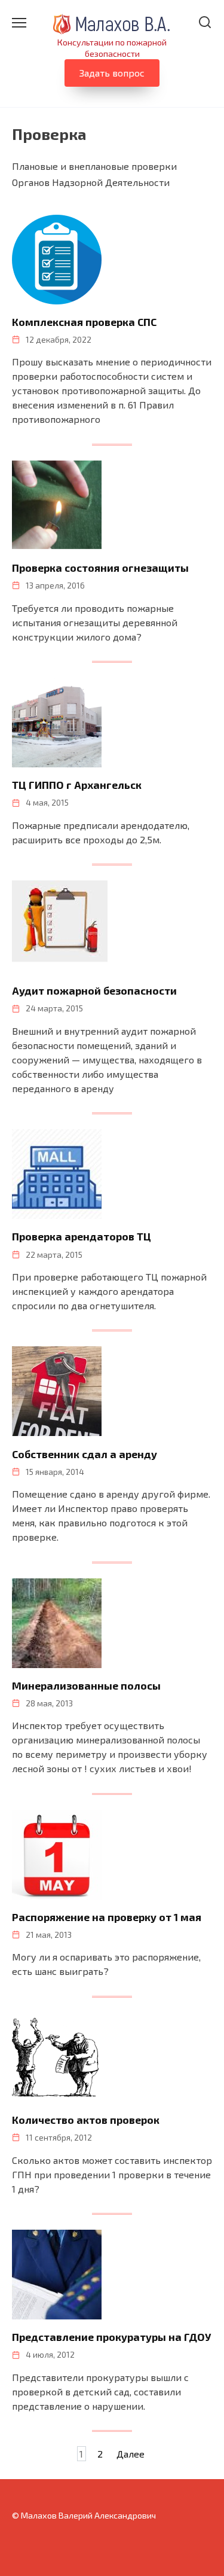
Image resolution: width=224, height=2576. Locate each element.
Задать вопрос (112, 73)
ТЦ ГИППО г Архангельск (77, 785)
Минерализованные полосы (86, 1685)
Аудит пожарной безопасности (94, 990)
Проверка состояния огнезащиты (100, 568)
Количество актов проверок (86, 2120)
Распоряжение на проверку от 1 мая (107, 1917)
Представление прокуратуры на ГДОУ (111, 2337)
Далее (131, 2454)
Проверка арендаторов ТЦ (82, 1236)
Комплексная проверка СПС (84, 322)
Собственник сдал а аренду (85, 1453)
